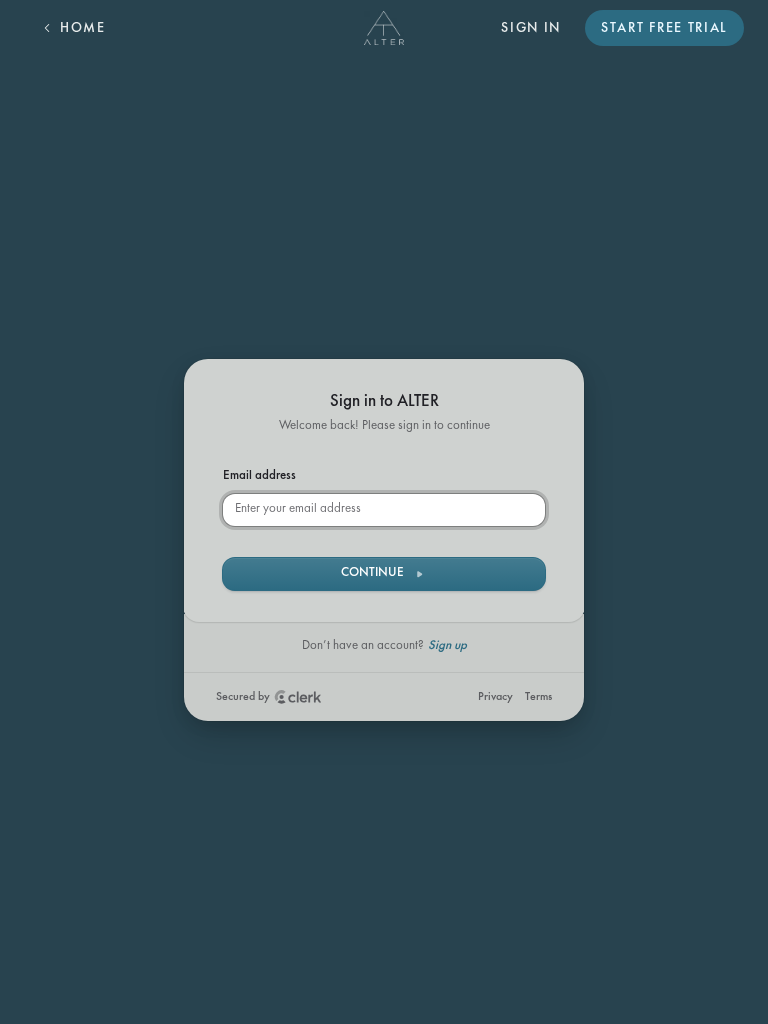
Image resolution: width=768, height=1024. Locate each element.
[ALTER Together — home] (384, 28)
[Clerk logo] (298, 697)
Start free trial (664, 28)
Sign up (447, 646)
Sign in (531, 28)
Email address (259, 476)
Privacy (495, 697)
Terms (538, 697)
